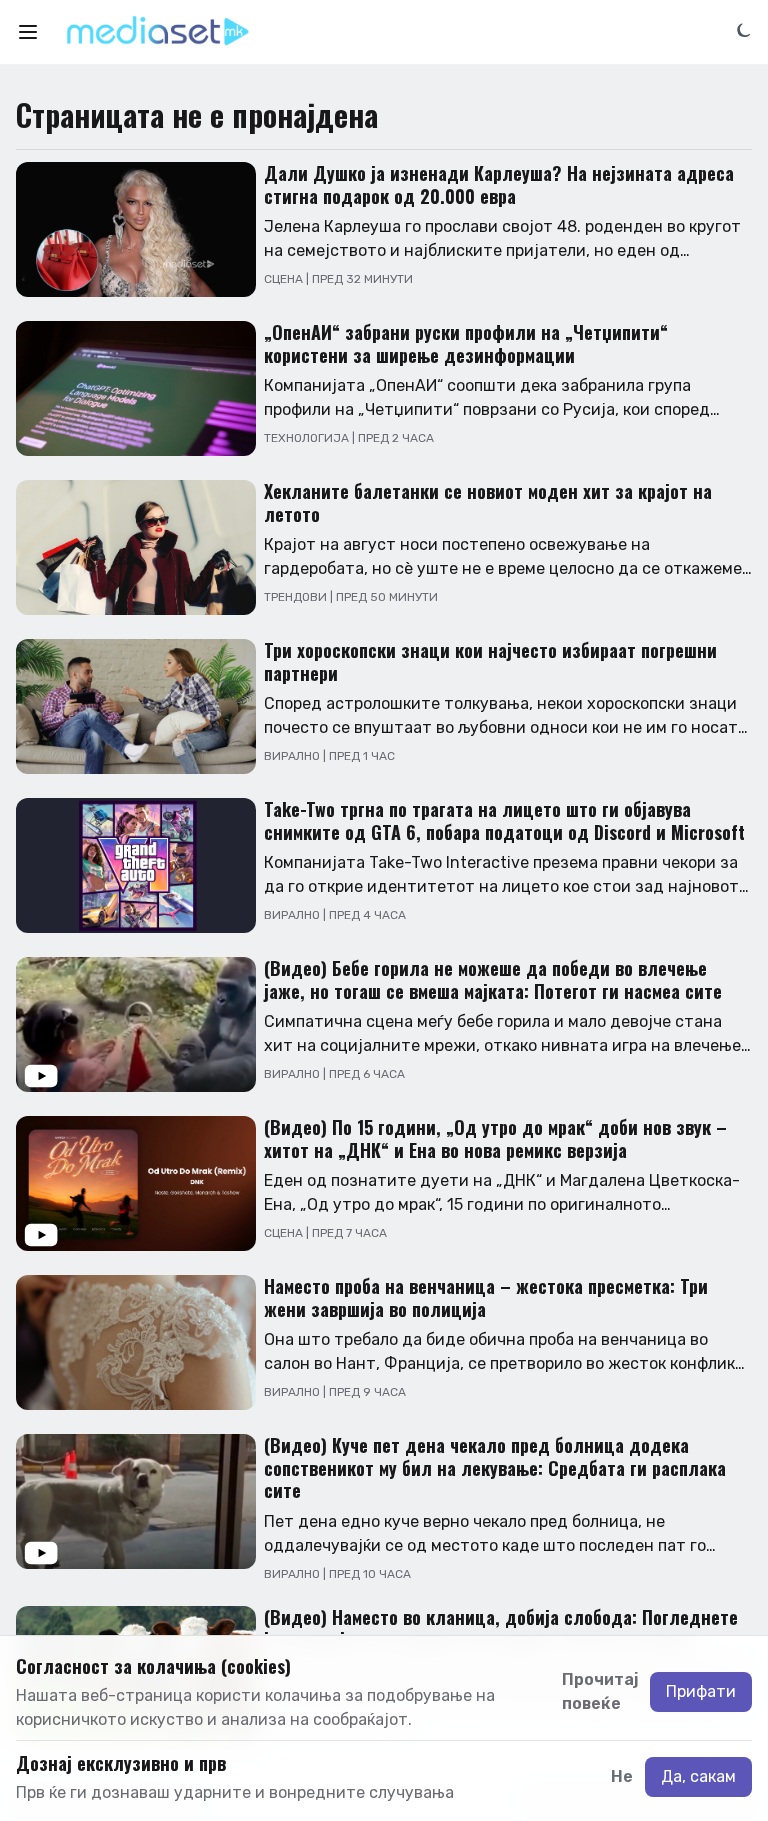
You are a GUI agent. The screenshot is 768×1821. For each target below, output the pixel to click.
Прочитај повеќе (600, 1691)
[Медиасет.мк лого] (157, 32)
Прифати (701, 1691)
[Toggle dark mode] (744, 29)
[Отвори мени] (28, 32)
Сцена (285, 279)
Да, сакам (698, 1776)
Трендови (297, 597)
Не (622, 1776)
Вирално (293, 756)
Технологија (308, 438)
